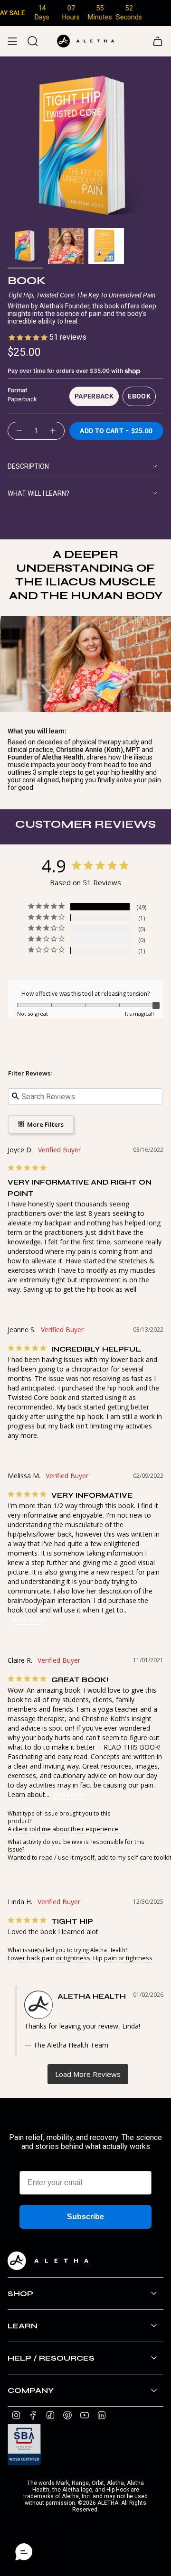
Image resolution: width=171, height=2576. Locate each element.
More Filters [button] (45, 1124)
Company (31, 2390)
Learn (23, 2326)
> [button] (88, 2074)
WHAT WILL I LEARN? (38, 493)
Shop (20, 2293)
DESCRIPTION (28, 466)
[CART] (158, 41)
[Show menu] (12, 41)
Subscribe (85, 2217)
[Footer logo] (48, 2261)
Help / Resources (51, 2358)
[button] (24, 2552)
